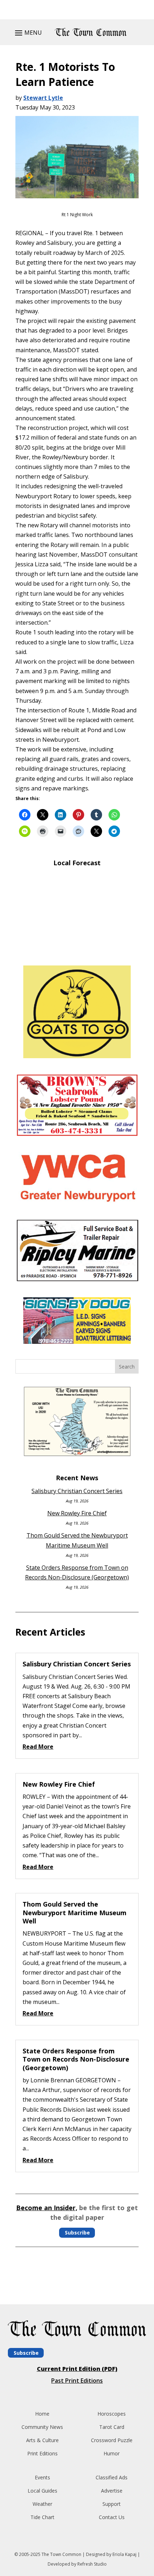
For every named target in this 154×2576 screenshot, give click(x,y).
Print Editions (42, 2453)
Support (112, 2504)
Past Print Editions (77, 2381)
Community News (42, 2427)
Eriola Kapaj (124, 2554)
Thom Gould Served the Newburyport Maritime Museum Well (74, 1912)
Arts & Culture (42, 2440)
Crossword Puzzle (112, 2440)
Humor (112, 2453)
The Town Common (61, 2554)
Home (42, 2414)
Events (42, 2477)
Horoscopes (112, 2414)
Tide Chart (42, 2517)
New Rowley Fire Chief (77, 1513)
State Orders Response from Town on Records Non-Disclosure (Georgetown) (76, 2059)
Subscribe (77, 2233)
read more (38, 1747)
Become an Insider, (47, 2208)
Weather (42, 2504)
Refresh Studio (92, 2564)
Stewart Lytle (43, 98)
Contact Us (112, 2517)
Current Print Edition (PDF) (77, 2369)
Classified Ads (112, 2477)
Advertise (112, 2491)
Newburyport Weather (77, 949)
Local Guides (42, 2491)
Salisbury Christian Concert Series (77, 1491)
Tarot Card (112, 2427)
